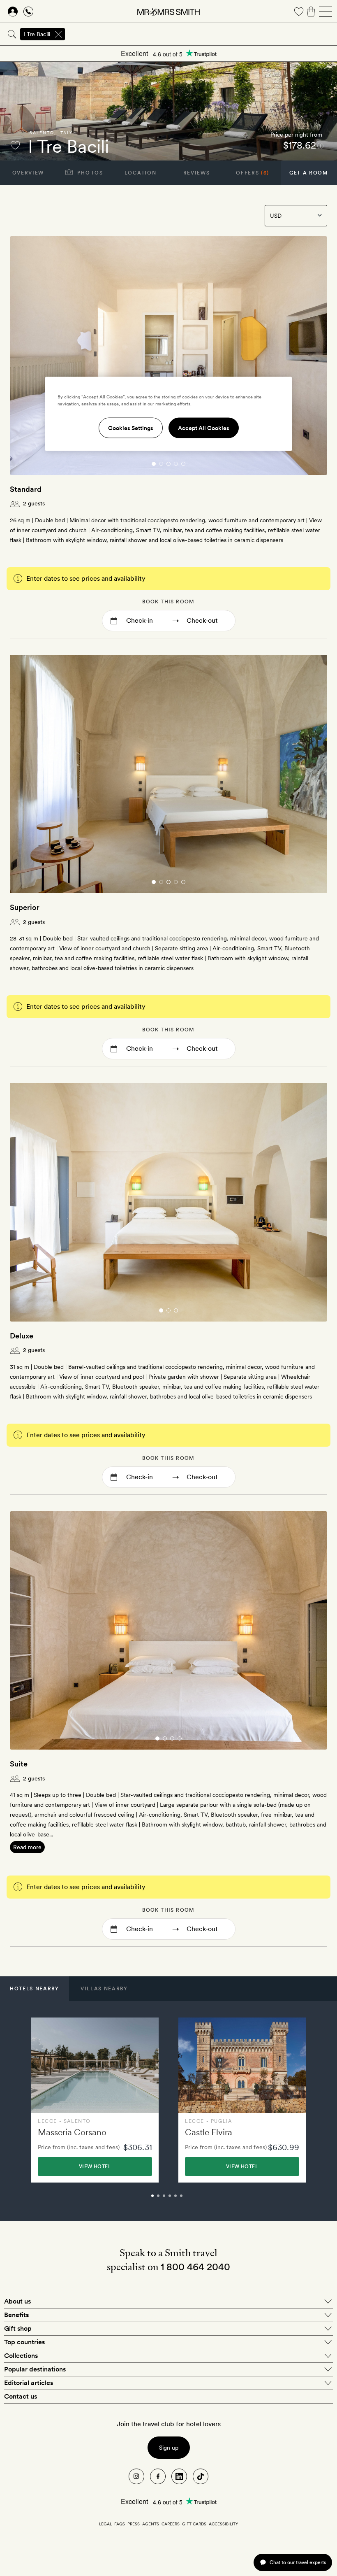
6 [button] (190, 2199)
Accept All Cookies (204, 428)
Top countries (24, 2342)
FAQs (120, 2524)
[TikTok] (201, 2476)
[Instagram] (136, 2476)
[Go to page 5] (183, 464)
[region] (168, 414)
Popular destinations (35, 2369)
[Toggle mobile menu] (325, 12)
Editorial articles (29, 2383)
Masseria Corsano (72, 2132)
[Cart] (311, 12)
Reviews (197, 173)
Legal (105, 2524)
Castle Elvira (209, 2132)
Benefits (16, 2315)
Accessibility (223, 2524)
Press (134, 2524)
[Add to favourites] (15, 145)
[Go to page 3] (168, 464)
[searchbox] (202, 34)
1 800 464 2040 (195, 2267)
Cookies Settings (131, 428)
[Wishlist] (299, 12)
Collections (21, 2356)
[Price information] (320, 145)
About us (17, 2301)
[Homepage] (168, 12)
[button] (35, 1989)
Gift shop (18, 2328)
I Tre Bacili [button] (37, 34)
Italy (66, 133)
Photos (89, 173)
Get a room (309, 173)
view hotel (95, 2166)
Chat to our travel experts (298, 2562)
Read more (27, 1847)
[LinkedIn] (179, 2476)
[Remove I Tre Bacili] (58, 34)
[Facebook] (158, 2476)
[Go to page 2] (161, 464)
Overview (28, 173)
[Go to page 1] (154, 464)
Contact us (21, 2396)
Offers (253, 173)
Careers (171, 2524)
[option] (95, 2100)
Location (140, 173)
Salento (42, 133)
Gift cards (194, 2524)
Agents (151, 2524)
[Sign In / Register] (13, 12)
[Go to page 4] (176, 464)
